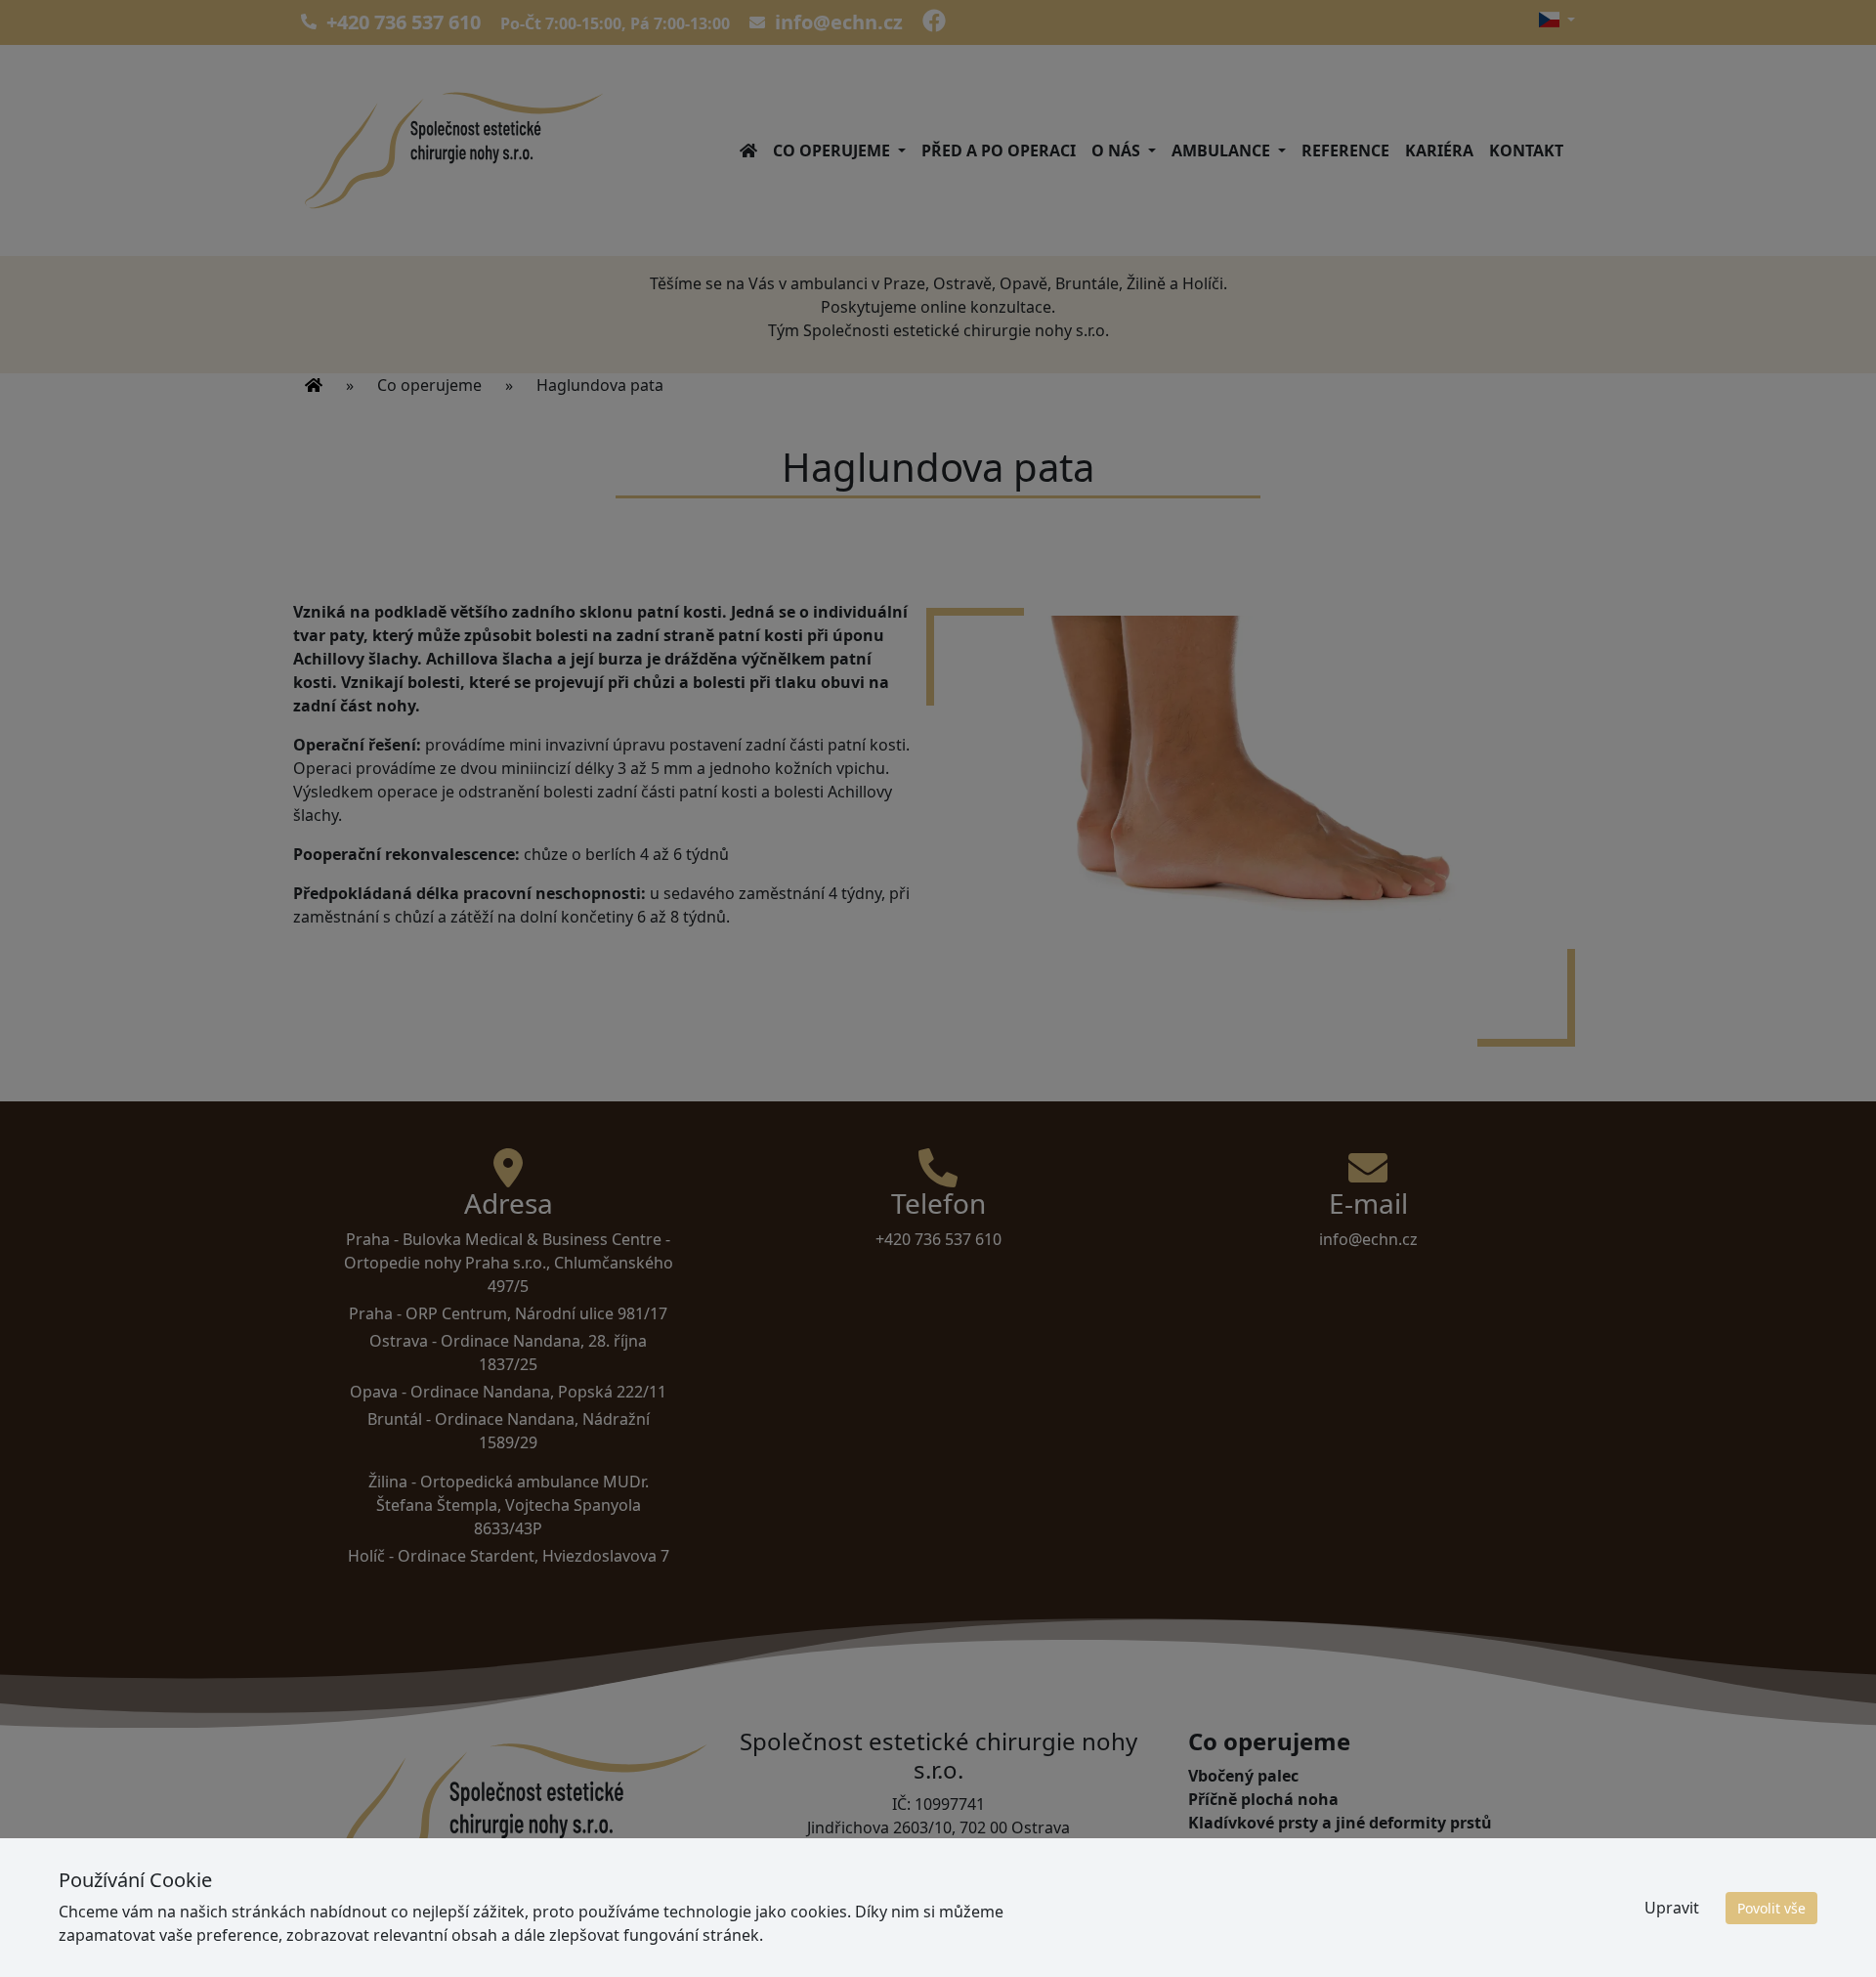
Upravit (1672, 1908)
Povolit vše (1771, 1908)
